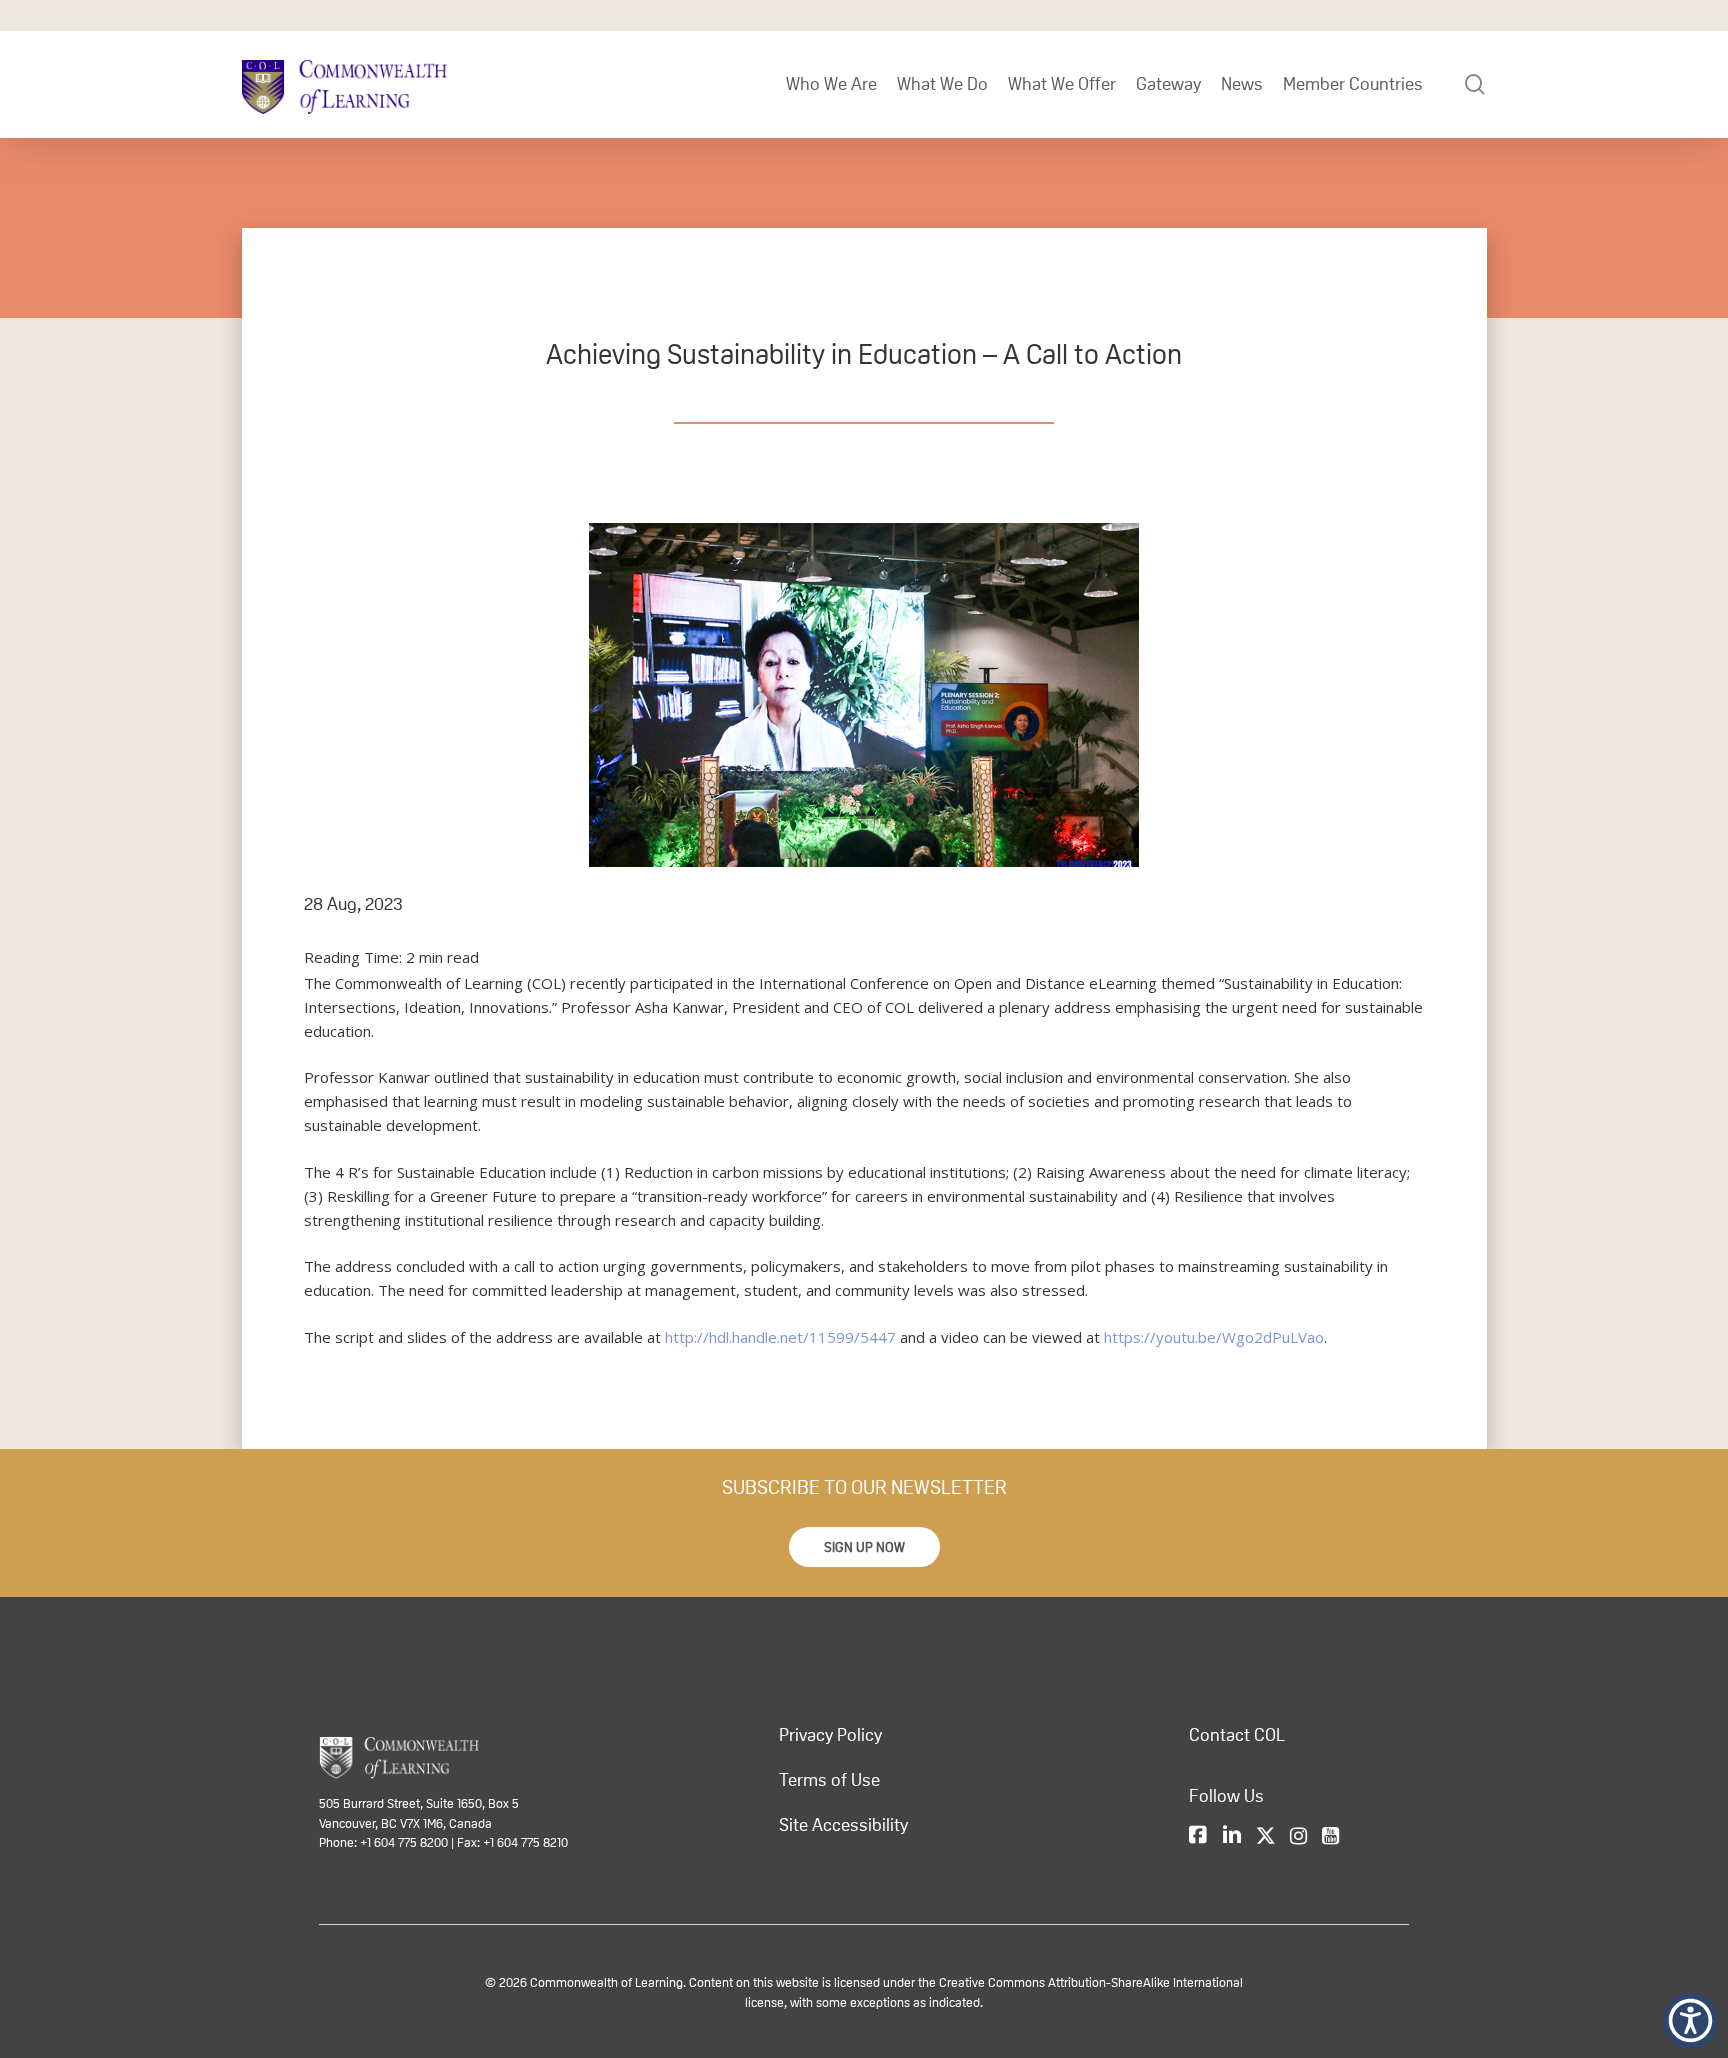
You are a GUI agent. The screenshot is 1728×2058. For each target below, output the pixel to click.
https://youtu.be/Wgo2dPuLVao (1214, 1337)
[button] (864, 1547)
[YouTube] (1330, 1836)
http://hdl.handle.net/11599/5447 (780, 1337)
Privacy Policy (830, 1735)
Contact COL (1237, 1735)
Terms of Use (829, 1780)
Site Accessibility (843, 1825)
